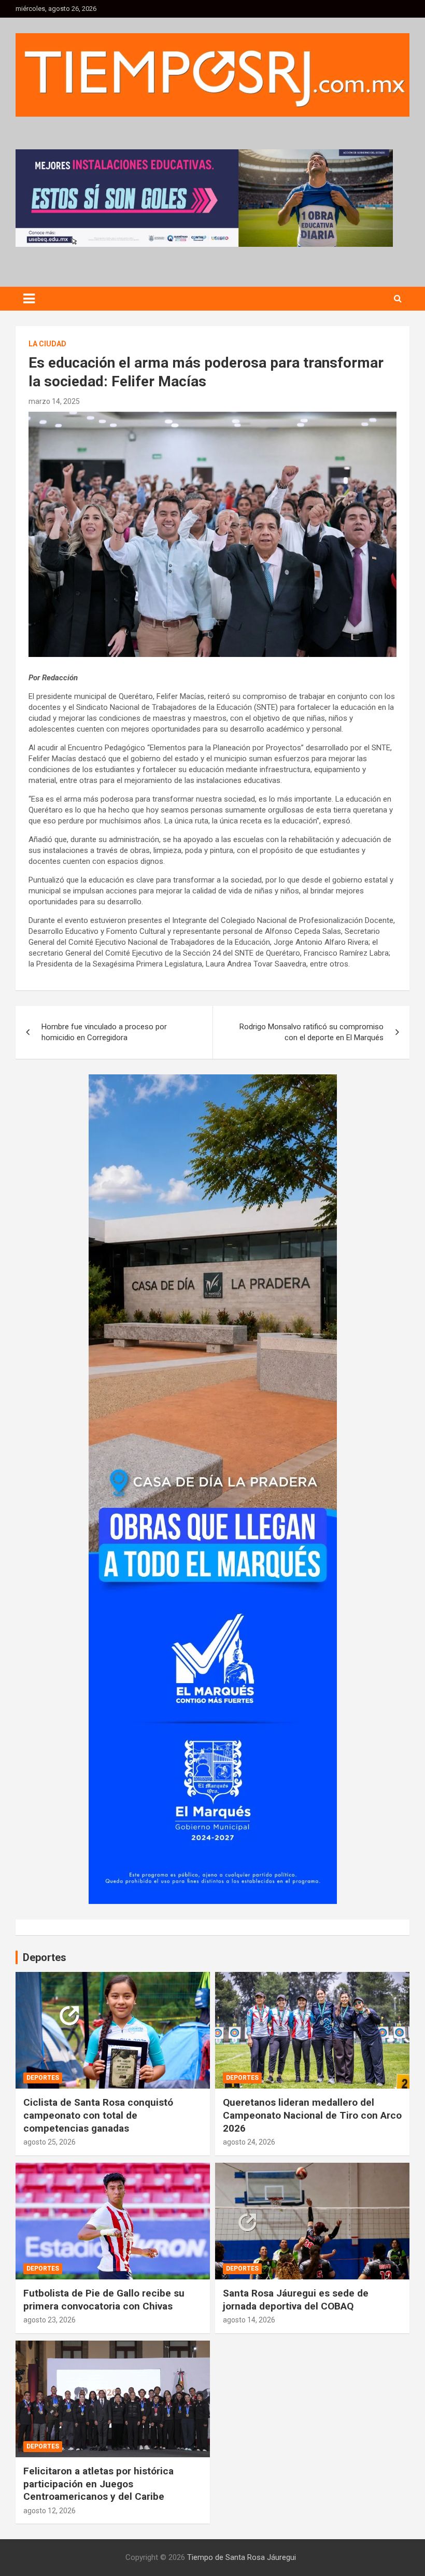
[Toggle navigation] (29, 299)
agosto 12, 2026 (49, 2511)
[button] (204, 198)
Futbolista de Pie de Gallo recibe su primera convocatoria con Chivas (104, 2300)
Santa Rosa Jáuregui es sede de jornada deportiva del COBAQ (296, 2300)
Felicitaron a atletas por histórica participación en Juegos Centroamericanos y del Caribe (98, 2484)
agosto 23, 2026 (49, 2320)
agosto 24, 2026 (249, 2142)
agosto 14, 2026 (249, 2320)
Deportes (43, 2078)
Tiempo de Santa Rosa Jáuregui (242, 2557)
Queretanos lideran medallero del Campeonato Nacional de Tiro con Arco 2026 (312, 2115)
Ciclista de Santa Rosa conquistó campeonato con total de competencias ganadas (98, 2115)
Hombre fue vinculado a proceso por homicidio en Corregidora (104, 1032)
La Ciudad (47, 344)
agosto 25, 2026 (49, 2142)
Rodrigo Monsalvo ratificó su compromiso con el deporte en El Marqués (311, 1032)
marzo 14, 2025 (54, 401)
